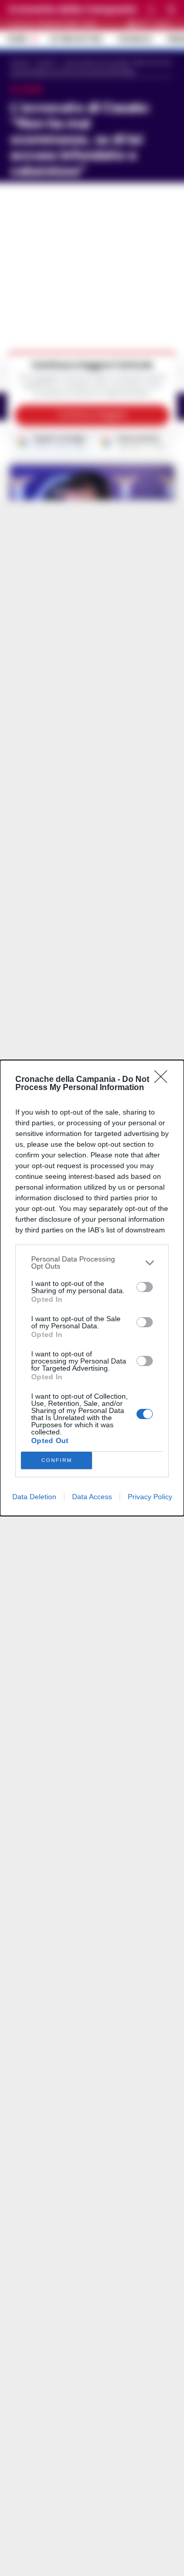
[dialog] (92, 1288)
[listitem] (92, 1262)
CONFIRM (57, 1460)
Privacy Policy (150, 1497)
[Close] (164, 1080)
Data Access (92, 1497)
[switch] (145, 1287)
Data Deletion (34, 1497)
